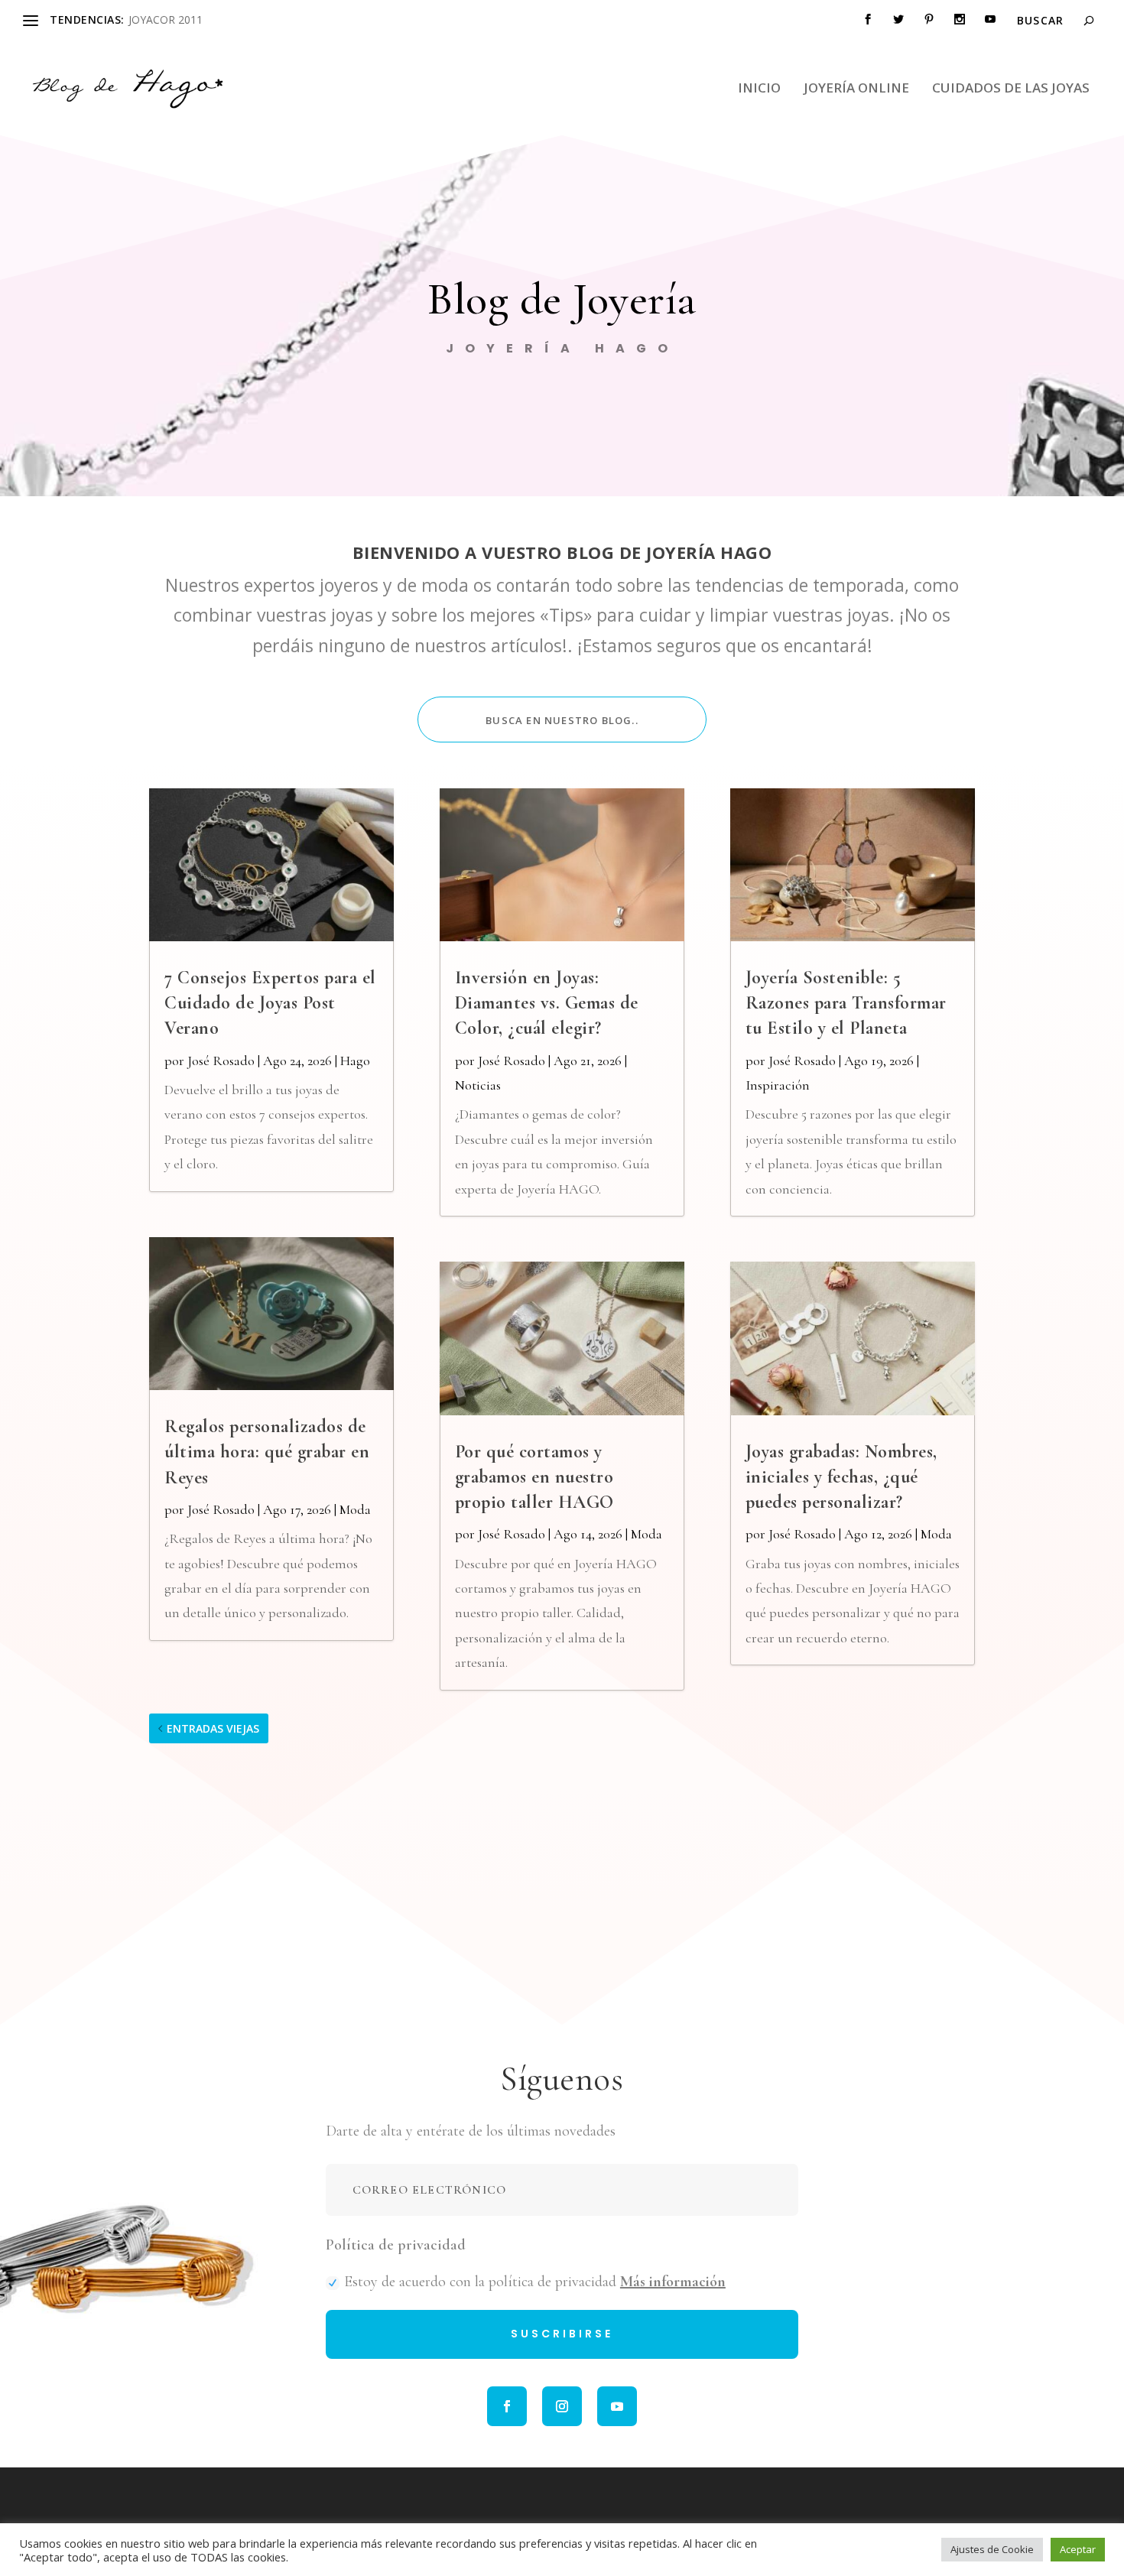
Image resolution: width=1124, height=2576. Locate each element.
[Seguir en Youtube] (617, 2406)
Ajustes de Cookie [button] (992, 2549)
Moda (355, 1509)
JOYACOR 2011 (166, 19)
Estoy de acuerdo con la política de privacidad (535, 2282)
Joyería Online (856, 89)
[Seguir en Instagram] (562, 2406)
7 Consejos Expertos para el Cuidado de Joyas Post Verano (270, 1003)
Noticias (478, 1085)
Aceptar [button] (1078, 2549)
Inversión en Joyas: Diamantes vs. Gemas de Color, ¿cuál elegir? (547, 1003)
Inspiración (778, 1085)
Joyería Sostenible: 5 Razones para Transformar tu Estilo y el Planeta (846, 1003)
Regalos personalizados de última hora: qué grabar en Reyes (267, 1452)
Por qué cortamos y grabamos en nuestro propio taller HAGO (534, 1477)
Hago (355, 1061)
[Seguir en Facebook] (507, 2406)
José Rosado (221, 1061)
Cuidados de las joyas (1011, 89)
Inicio (759, 89)
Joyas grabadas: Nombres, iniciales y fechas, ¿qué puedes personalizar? (841, 1477)
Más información (673, 2282)
